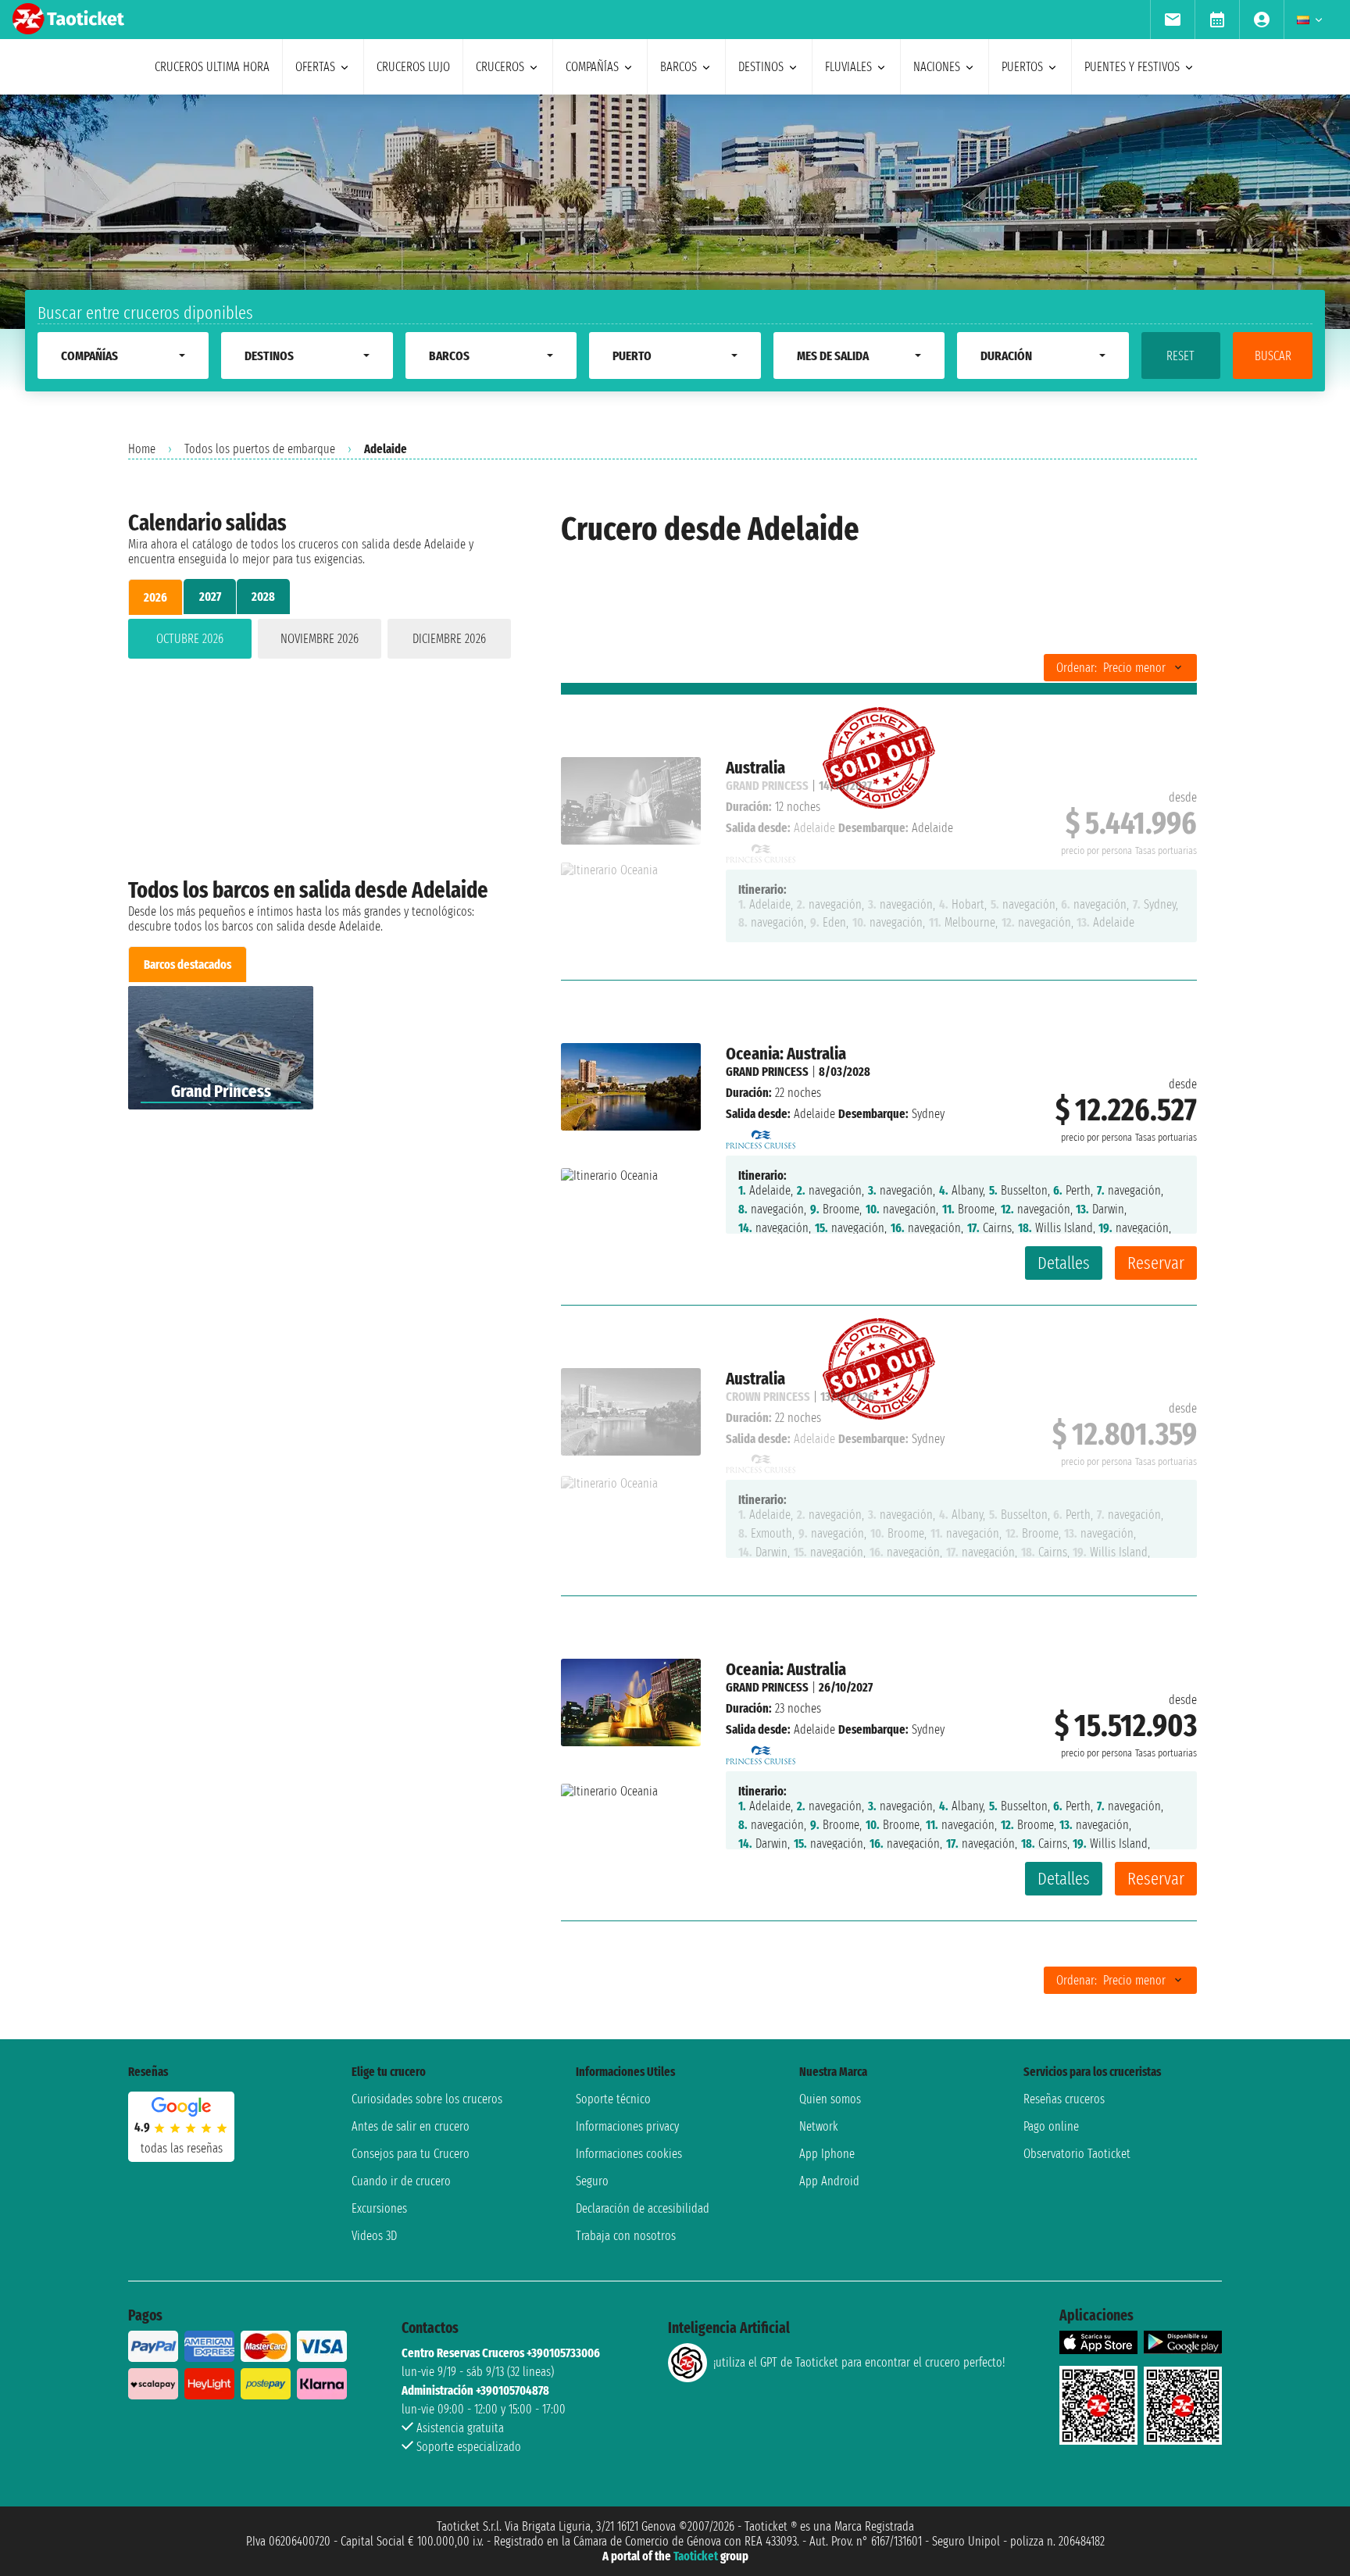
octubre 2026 (190, 639)
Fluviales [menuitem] (848, 67)
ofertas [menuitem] (315, 67)
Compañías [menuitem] (592, 67)
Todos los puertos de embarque (260, 449)
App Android (829, 2181)
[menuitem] (1172, 20)
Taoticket (696, 2556)
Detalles (1064, 1263)
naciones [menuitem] (937, 67)
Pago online (1051, 2126)
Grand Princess (767, 1072)
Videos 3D (374, 2236)
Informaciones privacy (627, 2126)
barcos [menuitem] (679, 67)
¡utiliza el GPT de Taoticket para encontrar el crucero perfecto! (859, 2362)
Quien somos (830, 2099)
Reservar (1156, 1263)
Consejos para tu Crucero (411, 2154)
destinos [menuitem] (761, 67)
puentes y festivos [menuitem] (1132, 67)
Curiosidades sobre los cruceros (427, 2099)
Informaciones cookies (629, 2154)
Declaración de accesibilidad (643, 2208)
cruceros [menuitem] (500, 67)
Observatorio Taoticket (1077, 2154)
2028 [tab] (263, 597)
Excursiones (379, 2208)
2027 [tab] (210, 597)
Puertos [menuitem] (1022, 67)
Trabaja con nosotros (626, 2236)
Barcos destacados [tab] (187, 965)
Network (819, 2126)
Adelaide (814, 1114)
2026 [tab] (155, 597)
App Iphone (827, 2154)
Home (142, 449)
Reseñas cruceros (1064, 2099)
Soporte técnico (613, 2099)
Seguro (592, 2181)
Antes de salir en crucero (411, 2126)
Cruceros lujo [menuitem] (413, 67)
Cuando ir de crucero (401, 2181)
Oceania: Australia (786, 1054)
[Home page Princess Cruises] (761, 1135)
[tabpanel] (320, 642)
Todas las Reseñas (182, 2148)
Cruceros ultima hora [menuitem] (212, 67)
